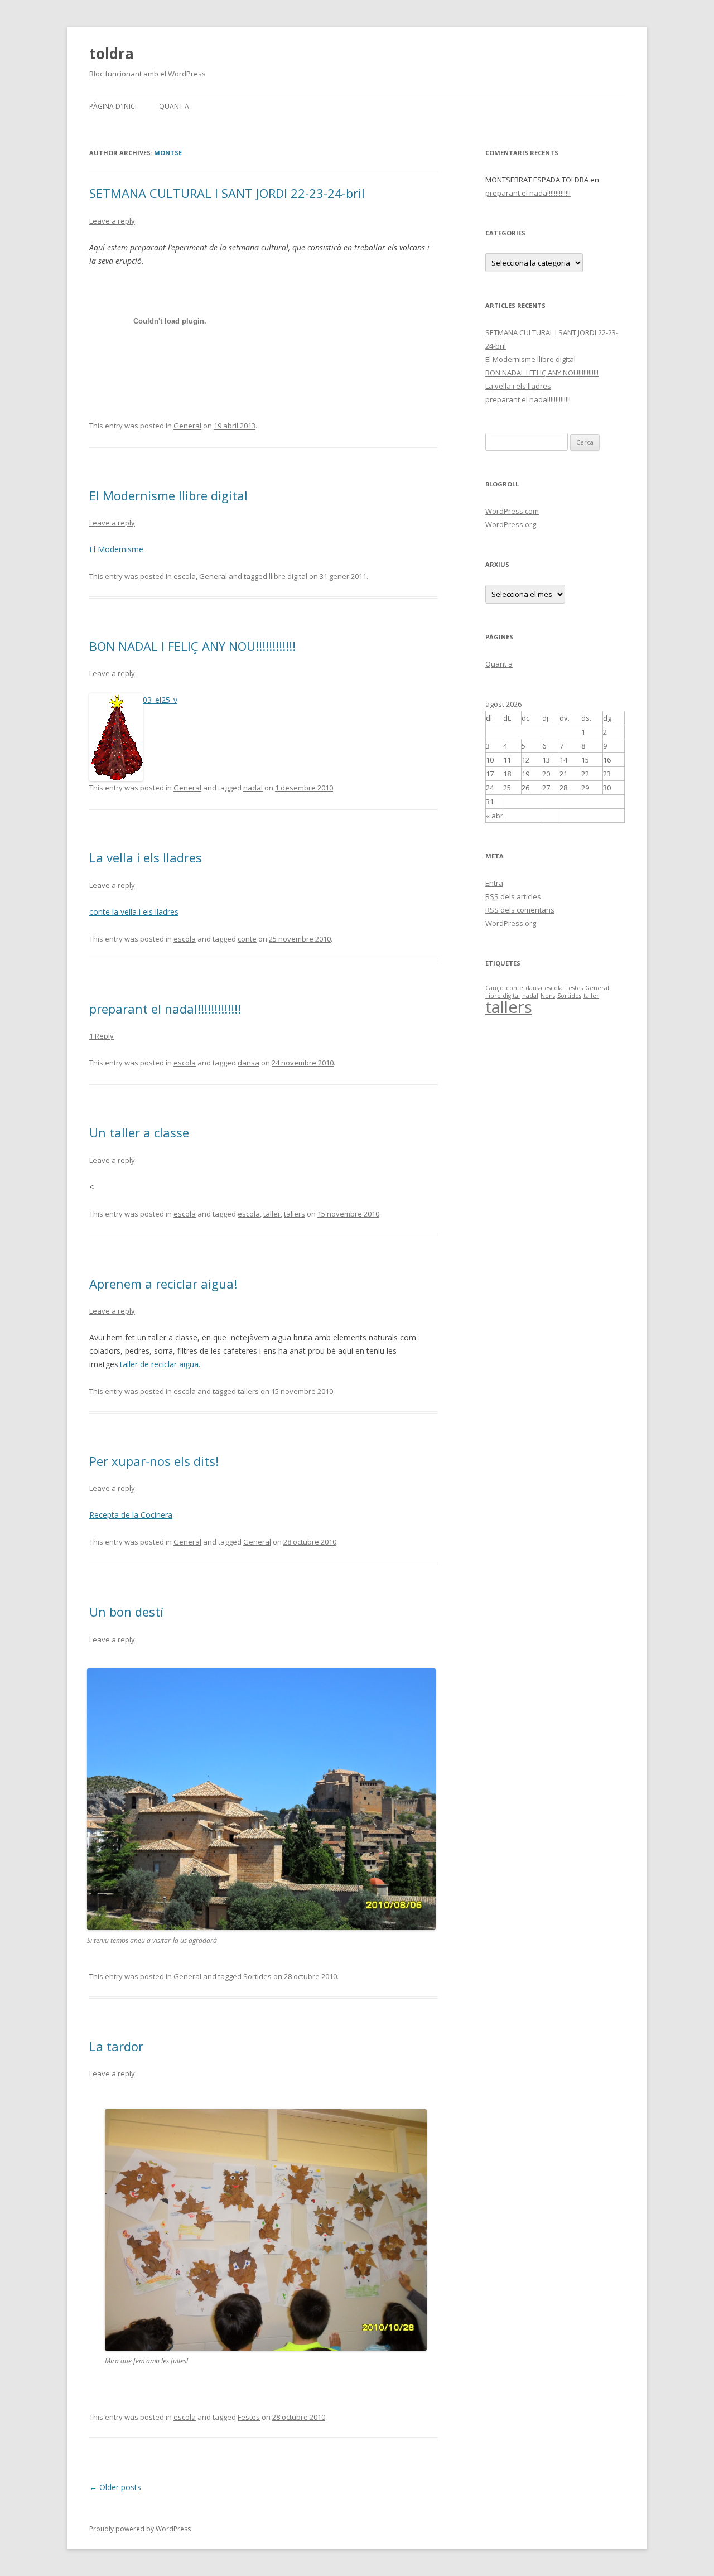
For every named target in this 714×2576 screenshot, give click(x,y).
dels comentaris (520, 910)
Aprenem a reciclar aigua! (163, 1284)
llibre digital (288, 576)
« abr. (495, 816)
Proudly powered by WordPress (140, 2529)
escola (185, 576)
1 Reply (102, 1036)
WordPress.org (511, 524)
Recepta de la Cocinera (131, 1515)
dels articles (513, 896)
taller (272, 1214)
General (187, 426)
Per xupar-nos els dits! (154, 1461)
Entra (494, 883)
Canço (495, 988)
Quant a (174, 106)
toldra (112, 54)
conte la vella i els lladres (134, 912)
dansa (249, 1063)
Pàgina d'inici (113, 106)
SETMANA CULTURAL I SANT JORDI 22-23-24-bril (227, 193)
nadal (253, 788)
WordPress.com (512, 511)
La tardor (116, 2046)
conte (247, 939)
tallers (295, 1214)
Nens (548, 996)
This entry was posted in (131, 576)
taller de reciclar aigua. (160, 1364)
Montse (168, 153)
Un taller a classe (139, 1132)
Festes (249, 2417)
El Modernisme (116, 549)
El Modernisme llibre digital (168, 495)
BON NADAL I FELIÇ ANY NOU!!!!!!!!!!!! (192, 646)
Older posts (115, 2487)
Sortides (257, 1976)
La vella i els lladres (146, 857)
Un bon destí (126, 1612)
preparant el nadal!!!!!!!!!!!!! (165, 1009)
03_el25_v (160, 700)
